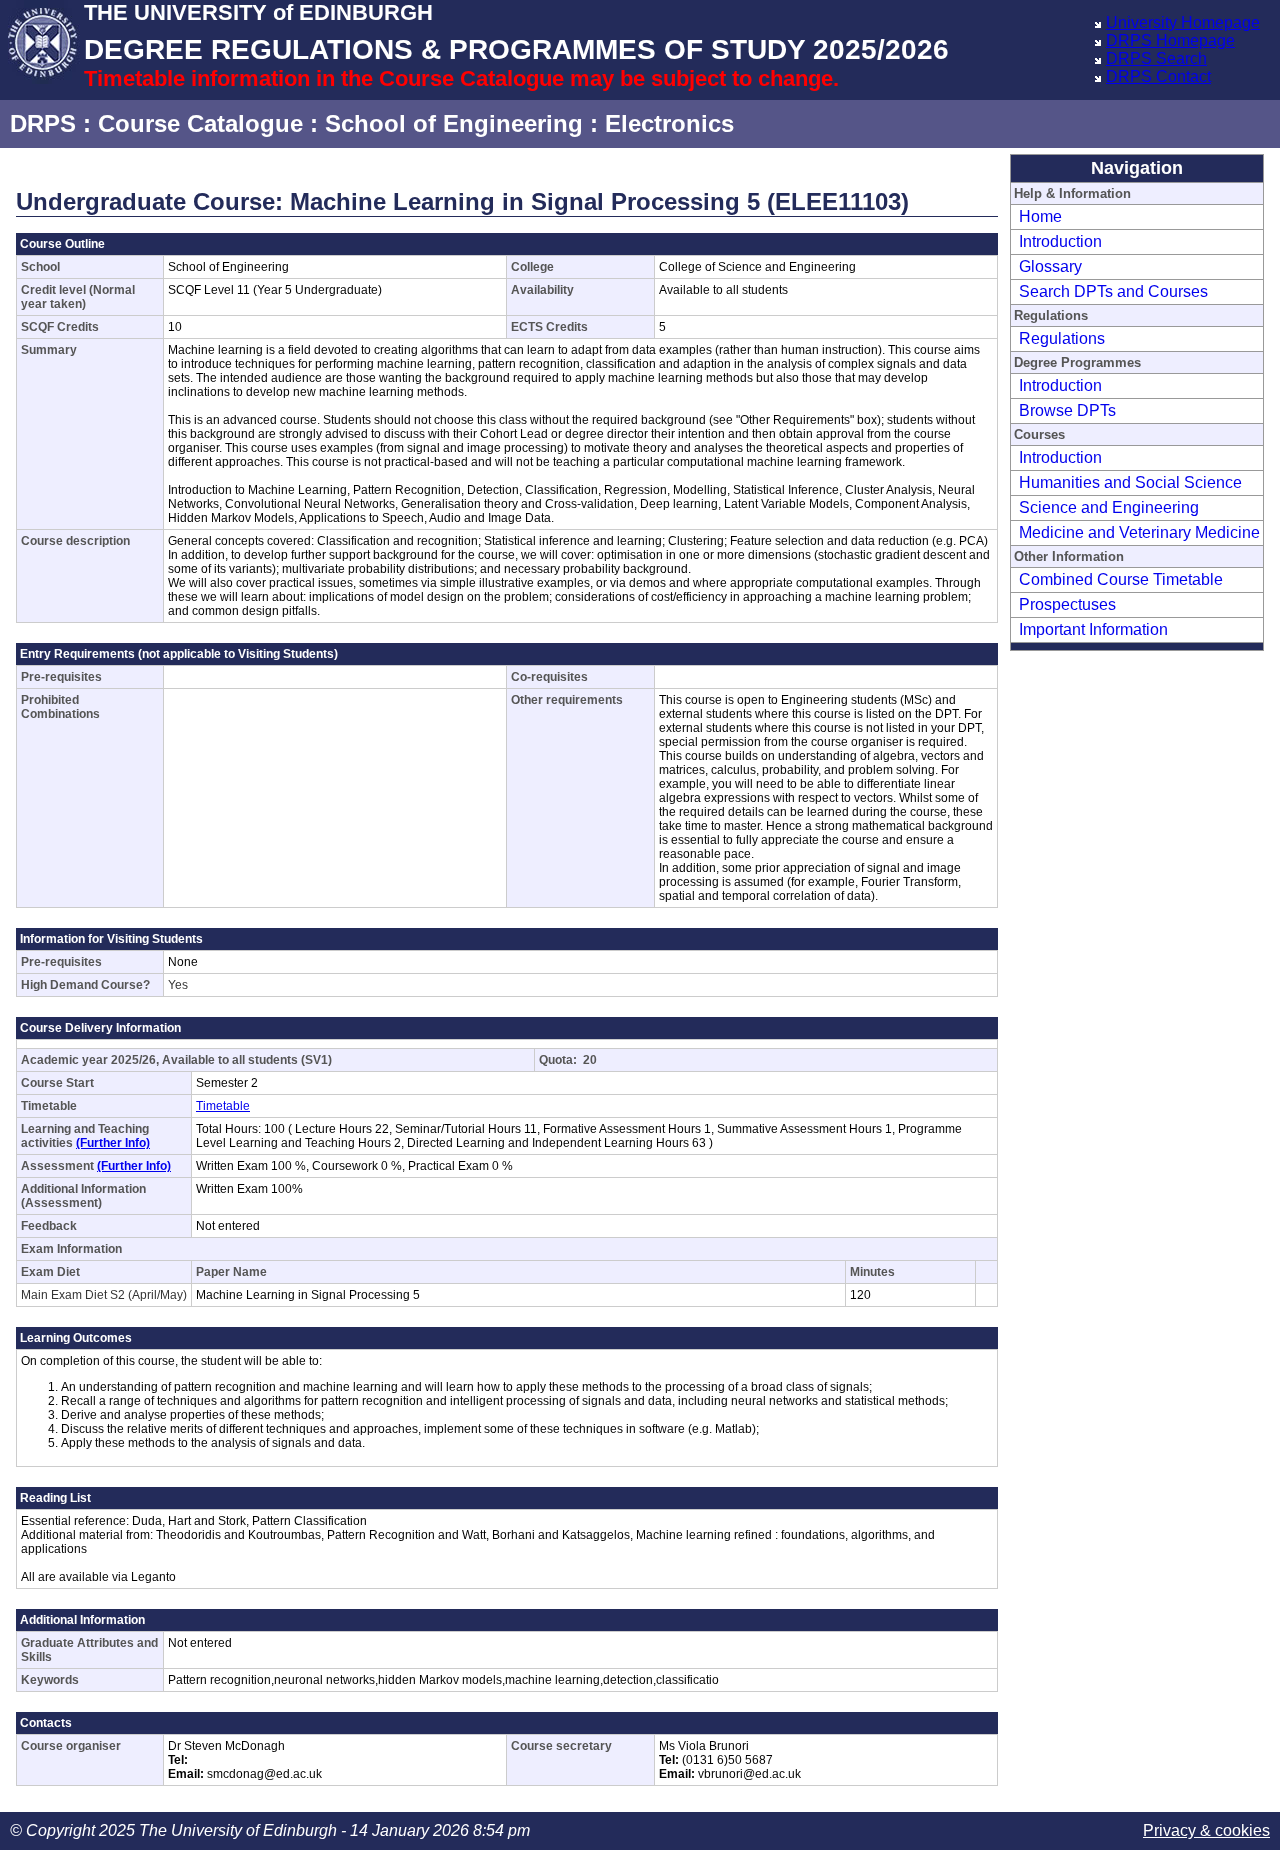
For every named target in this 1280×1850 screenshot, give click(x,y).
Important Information (1093, 629)
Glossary (1050, 266)
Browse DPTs (1067, 410)
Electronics (669, 123)
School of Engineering (454, 123)
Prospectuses (1067, 604)
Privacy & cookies (1206, 1830)
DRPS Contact (1158, 76)
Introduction (1060, 241)
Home (1040, 216)
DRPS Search (1156, 58)
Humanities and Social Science (1130, 482)
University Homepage (1183, 22)
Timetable (223, 1106)
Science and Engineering (1109, 507)
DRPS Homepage (1170, 40)
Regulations (1062, 338)
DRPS (43, 123)
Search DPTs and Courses (1113, 291)
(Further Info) (113, 1143)
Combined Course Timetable (1121, 579)
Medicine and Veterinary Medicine (1139, 532)
